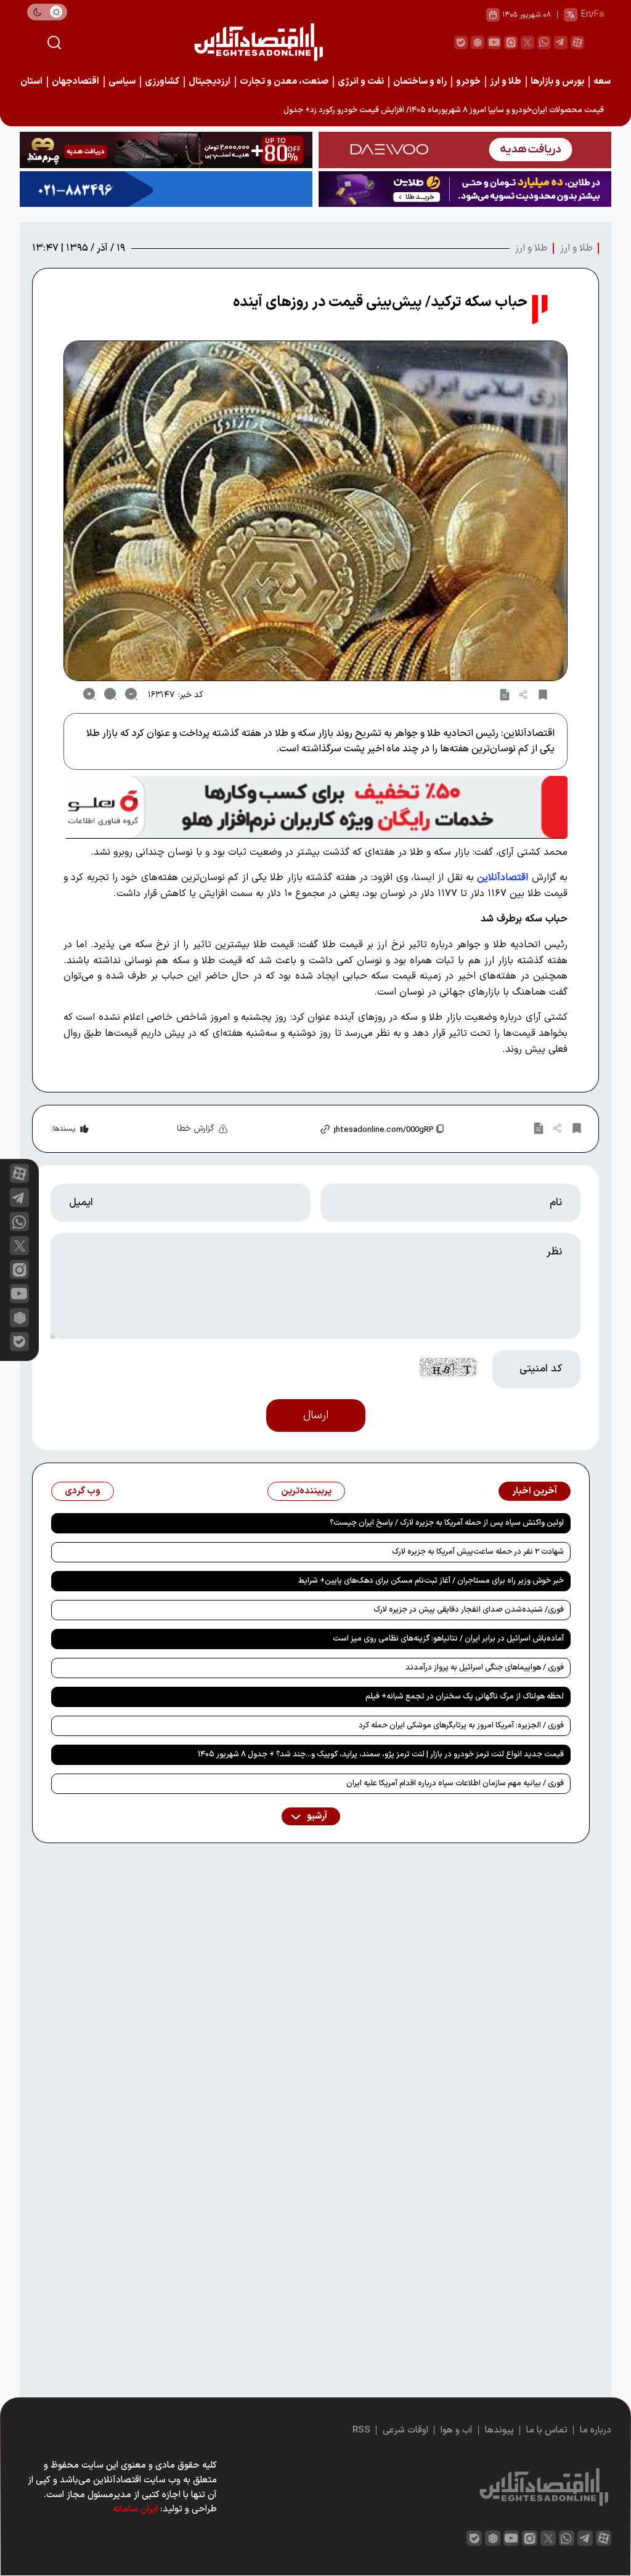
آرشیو (316, 1816)
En (586, 14)
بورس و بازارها (557, 82)
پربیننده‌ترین (306, 1491)
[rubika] (478, 42)
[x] (19, 1246)
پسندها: (63, 1129)
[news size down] (131, 694)
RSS (361, 2430)
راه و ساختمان (420, 82)
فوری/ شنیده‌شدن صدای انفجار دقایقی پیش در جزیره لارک (469, 1610)
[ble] (461, 42)
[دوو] (465, 150)
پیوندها (499, 2430)
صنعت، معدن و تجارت (284, 82)
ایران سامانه (135, 2509)
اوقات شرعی (405, 2430)
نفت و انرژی (361, 82)
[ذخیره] (543, 694)
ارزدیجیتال (210, 82)
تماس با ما (547, 2430)
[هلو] (315, 807)
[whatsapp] (544, 42)
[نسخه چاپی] (505, 694)
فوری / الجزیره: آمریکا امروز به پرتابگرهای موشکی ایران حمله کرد (461, 1726)
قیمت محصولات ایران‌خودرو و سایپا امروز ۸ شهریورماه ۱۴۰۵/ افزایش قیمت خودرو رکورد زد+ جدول (444, 110)
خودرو (468, 82)
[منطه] (166, 150)
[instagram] (511, 42)
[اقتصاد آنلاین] (258, 42)
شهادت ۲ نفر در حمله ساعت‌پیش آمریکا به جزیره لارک (478, 1552)
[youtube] (494, 42)
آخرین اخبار (535, 1491)
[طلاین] (465, 189)
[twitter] (527, 42)
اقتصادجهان (75, 82)
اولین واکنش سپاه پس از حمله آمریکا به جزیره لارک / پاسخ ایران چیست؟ (447, 1523)
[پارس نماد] (166, 189)
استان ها (26, 82)
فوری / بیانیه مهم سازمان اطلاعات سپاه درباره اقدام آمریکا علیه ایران (455, 1783)
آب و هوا (457, 2430)
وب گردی (83, 1491)
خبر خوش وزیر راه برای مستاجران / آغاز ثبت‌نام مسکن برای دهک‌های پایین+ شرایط (431, 1581)
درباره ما (596, 2430)
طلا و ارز (506, 82)
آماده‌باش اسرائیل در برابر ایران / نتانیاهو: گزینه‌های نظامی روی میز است (448, 1639)
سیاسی (122, 82)
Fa (599, 14)
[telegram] (561, 42)
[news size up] (89, 694)
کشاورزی (162, 82)
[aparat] (577, 42)
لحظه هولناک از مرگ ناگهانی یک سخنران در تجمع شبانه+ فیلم (465, 1697)
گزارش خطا (196, 1129)
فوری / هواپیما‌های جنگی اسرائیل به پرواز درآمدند (485, 1668)
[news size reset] (110, 694)
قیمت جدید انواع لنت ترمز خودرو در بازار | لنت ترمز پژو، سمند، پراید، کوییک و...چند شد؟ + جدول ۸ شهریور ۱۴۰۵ (381, 1754)
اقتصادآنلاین (503, 878)
